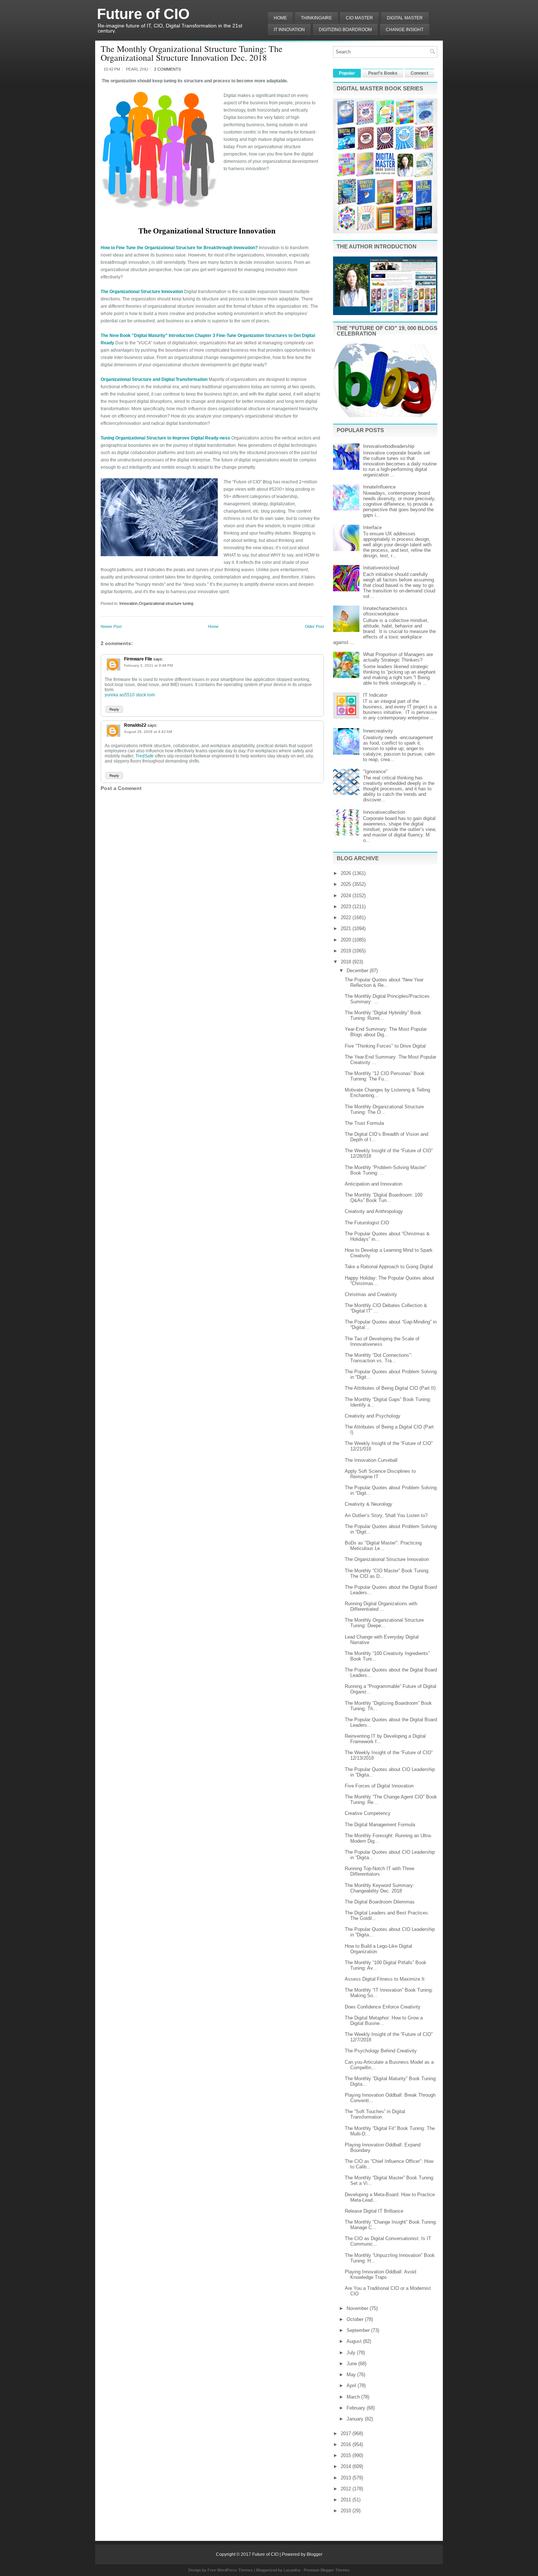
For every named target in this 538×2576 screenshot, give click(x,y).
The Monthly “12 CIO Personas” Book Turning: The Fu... (385, 1076)
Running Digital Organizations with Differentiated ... (381, 1606)
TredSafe (144, 756)
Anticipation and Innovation (373, 1184)
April (352, 2386)
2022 (347, 918)
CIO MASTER (359, 18)
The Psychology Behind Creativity (381, 2051)
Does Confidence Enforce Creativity (383, 2007)
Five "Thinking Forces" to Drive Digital (385, 1046)
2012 (347, 2489)
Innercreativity (378, 731)
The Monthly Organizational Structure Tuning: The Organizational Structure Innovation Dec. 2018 (192, 53)
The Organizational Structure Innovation (387, 1559)
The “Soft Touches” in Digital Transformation (375, 2114)
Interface (372, 527)
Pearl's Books (383, 73)
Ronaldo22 (135, 725)
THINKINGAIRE (316, 18)
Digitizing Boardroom (345, 30)
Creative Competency (368, 1813)
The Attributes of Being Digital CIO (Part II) (390, 1388)
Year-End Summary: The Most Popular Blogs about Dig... (386, 1032)
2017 (347, 2433)
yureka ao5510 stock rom (130, 695)
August (355, 2341)
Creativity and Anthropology (374, 1211)
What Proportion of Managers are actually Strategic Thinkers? (398, 657)
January (356, 2419)
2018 (347, 962)
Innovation (128, 603)
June (352, 2364)
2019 (347, 951)
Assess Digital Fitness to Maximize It (385, 1979)
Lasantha (292, 2570)
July (352, 2353)
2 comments (167, 69)
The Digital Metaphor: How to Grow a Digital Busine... (384, 2021)
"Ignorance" (375, 772)
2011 (347, 2500)
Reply (114, 709)
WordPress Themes (235, 2570)
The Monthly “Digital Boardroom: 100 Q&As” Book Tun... (384, 1198)
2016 (347, 2444)
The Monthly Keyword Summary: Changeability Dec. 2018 (380, 1888)
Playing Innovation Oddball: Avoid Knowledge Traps (380, 2274)
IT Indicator (375, 695)
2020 (347, 940)
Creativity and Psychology (373, 1416)
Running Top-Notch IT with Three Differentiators (380, 1871)
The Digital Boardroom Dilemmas (380, 1902)
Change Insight (405, 30)
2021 (347, 928)
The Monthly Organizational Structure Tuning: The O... (384, 1109)
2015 (347, 2455)
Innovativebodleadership (389, 446)
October (356, 2319)
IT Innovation (289, 30)
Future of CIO (143, 14)
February (357, 2408)
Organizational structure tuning (166, 603)
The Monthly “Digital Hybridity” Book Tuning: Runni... (383, 1015)
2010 (347, 2511)
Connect (419, 73)
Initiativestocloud (381, 568)
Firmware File (138, 659)
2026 (347, 873)
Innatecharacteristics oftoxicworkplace (385, 611)
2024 (347, 896)
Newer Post (111, 626)
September (359, 2330)
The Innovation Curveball (371, 1460)
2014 (347, 2466)
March (354, 2397)
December (358, 971)
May (352, 2375)
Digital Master (405, 18)
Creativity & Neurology (369, 1504)
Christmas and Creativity (371, 1294)
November (358, 2308)
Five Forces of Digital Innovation (379, 1786)
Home (280, 18)
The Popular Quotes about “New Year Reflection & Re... (384, 982)
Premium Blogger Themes (327, 2570)
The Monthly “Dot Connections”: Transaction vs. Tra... (378, 1358)
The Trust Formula (364, 1123)
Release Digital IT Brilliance (374, 2211)
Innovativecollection (384, 812)
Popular (347, 73)
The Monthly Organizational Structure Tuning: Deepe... (384, 1623)
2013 (347, 2478)
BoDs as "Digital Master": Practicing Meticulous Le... (383, 1546)
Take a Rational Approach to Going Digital (389, 1267)
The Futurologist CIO (367, 1223)
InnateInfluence (379, 487)
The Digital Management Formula (380, 1825)
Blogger (315, 2554)
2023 (347, 907)
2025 (347, 884)
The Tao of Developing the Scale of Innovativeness (382, 1341)
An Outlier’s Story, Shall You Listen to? (386, 1515)
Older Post (314, 626)
